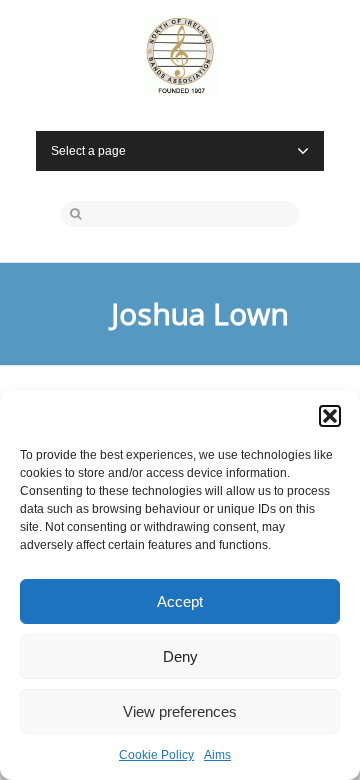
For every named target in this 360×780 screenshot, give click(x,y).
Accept (180, 601)
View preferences (180, 711)
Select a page (88, 151)
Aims (217, 755)
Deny (180, 656)
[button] (330, 416)
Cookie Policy (156, 755)
